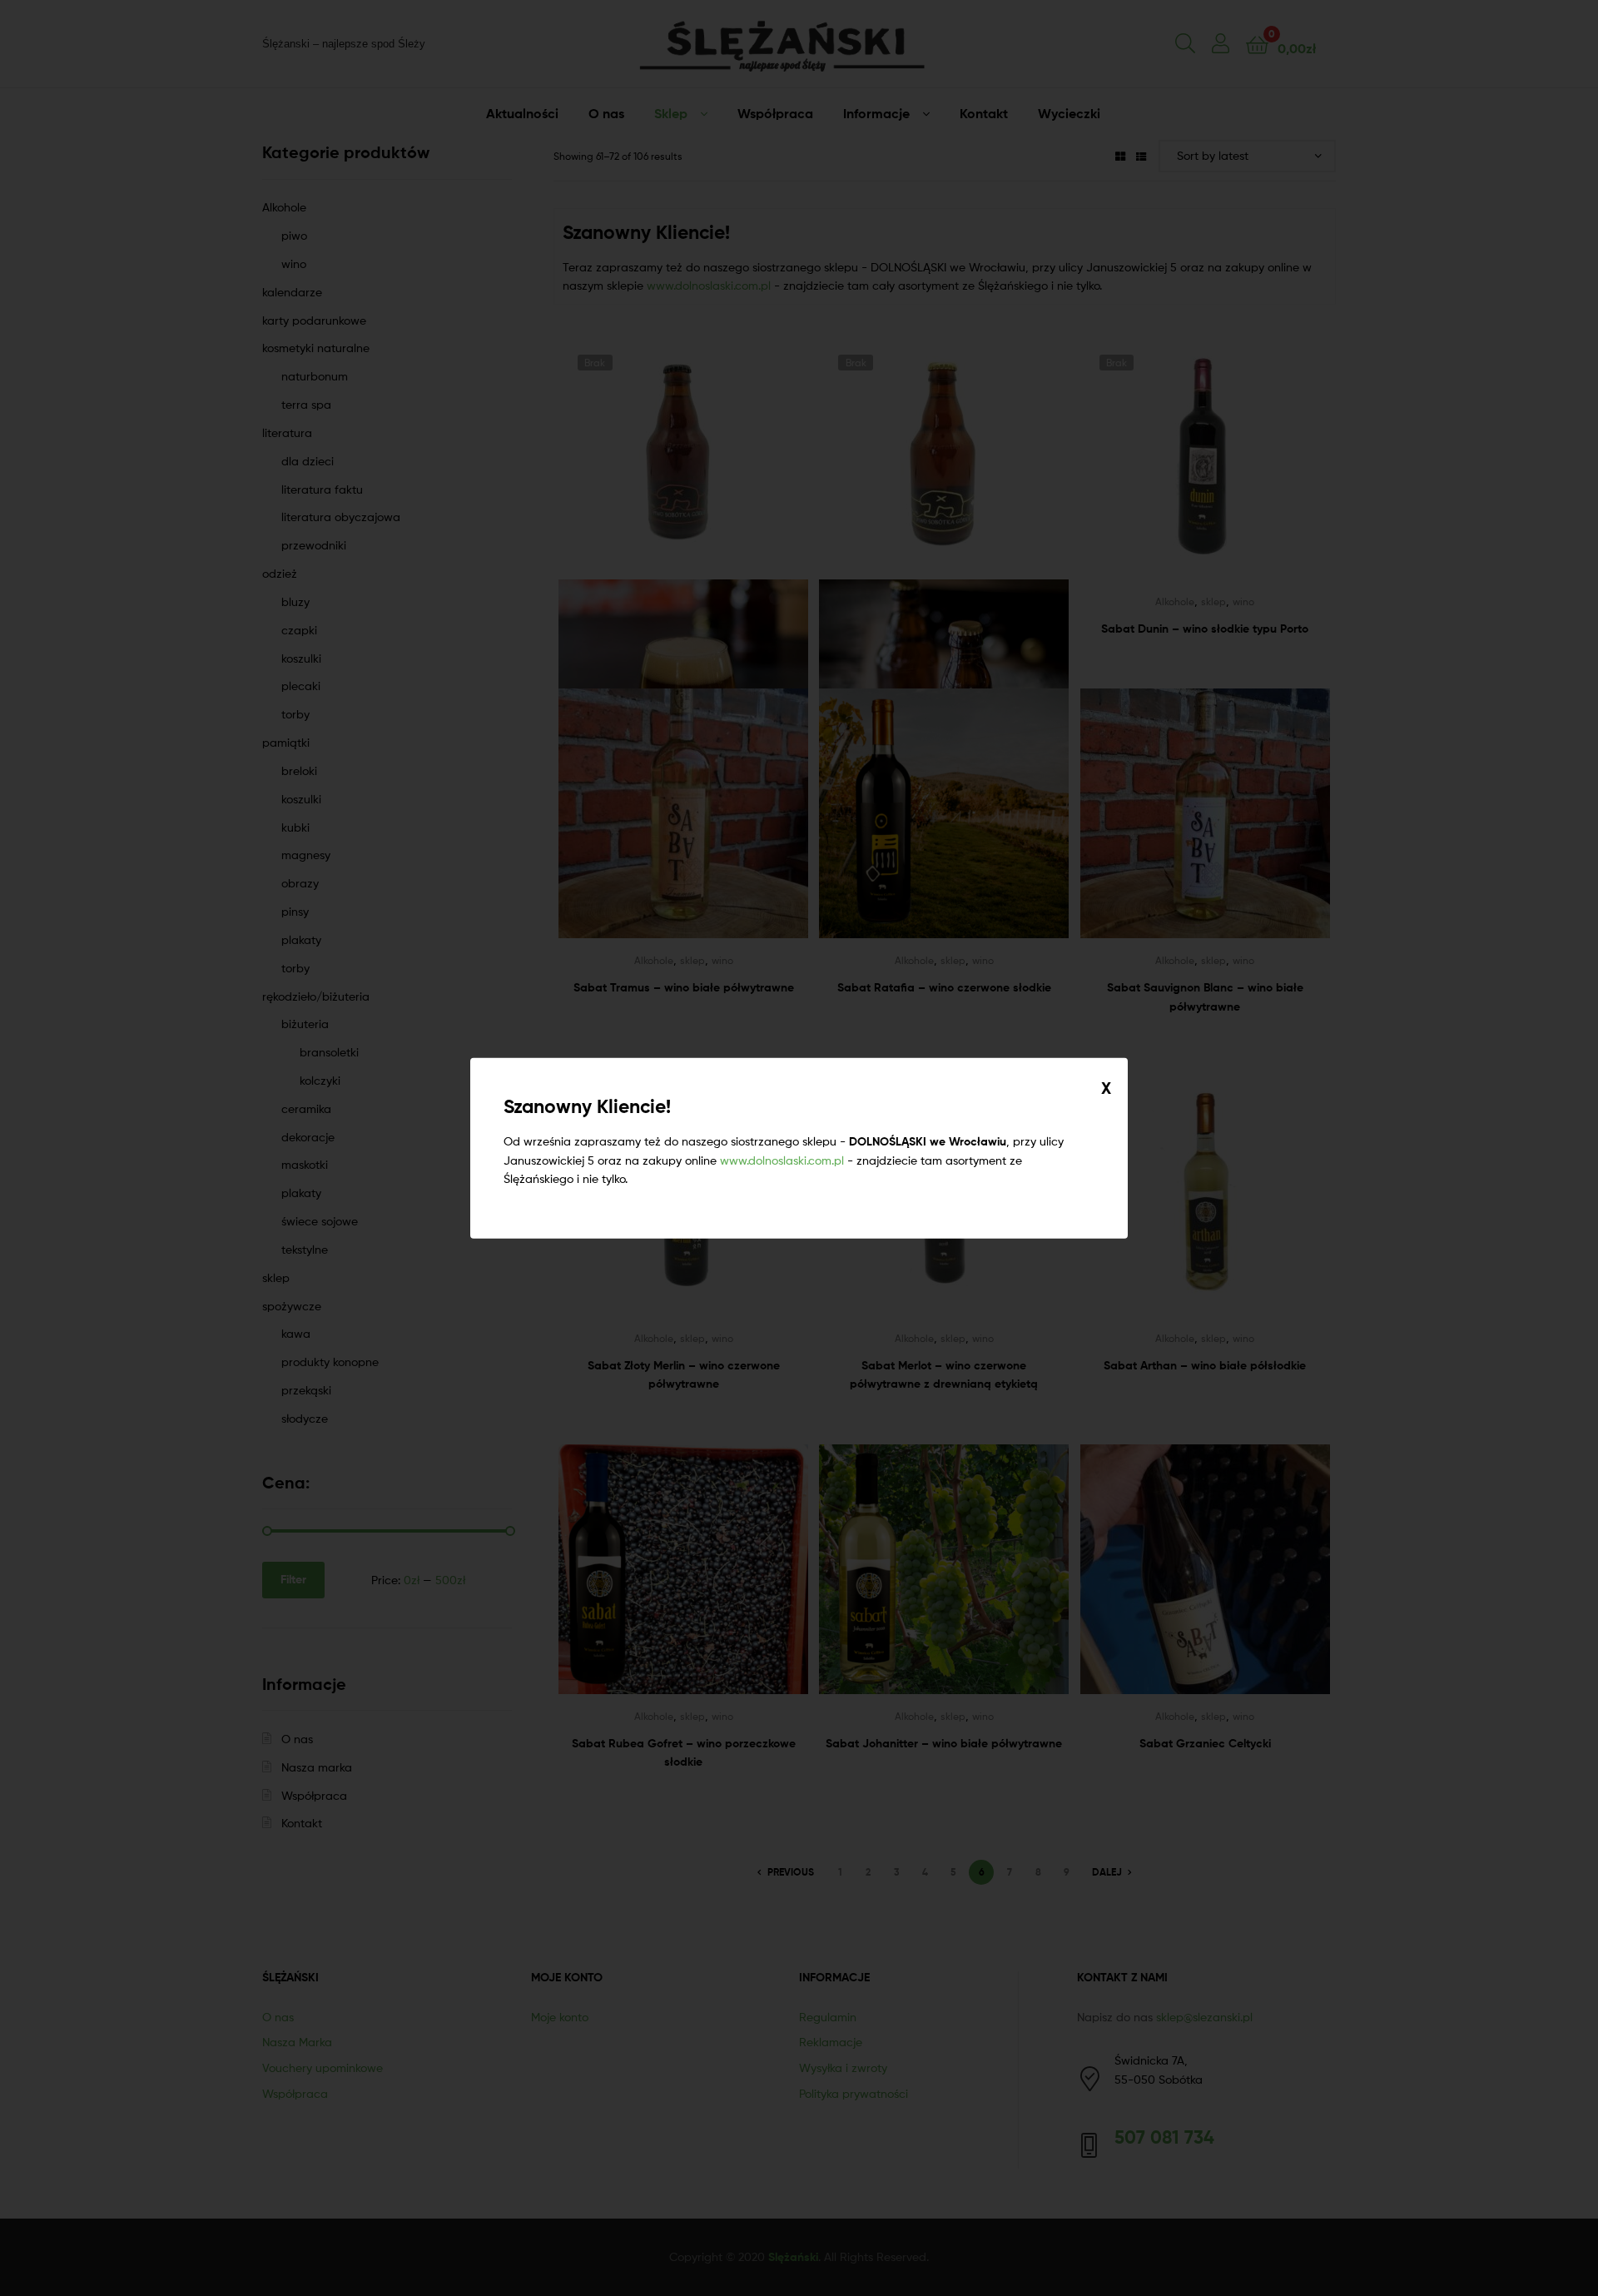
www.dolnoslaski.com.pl (782, 1159)
